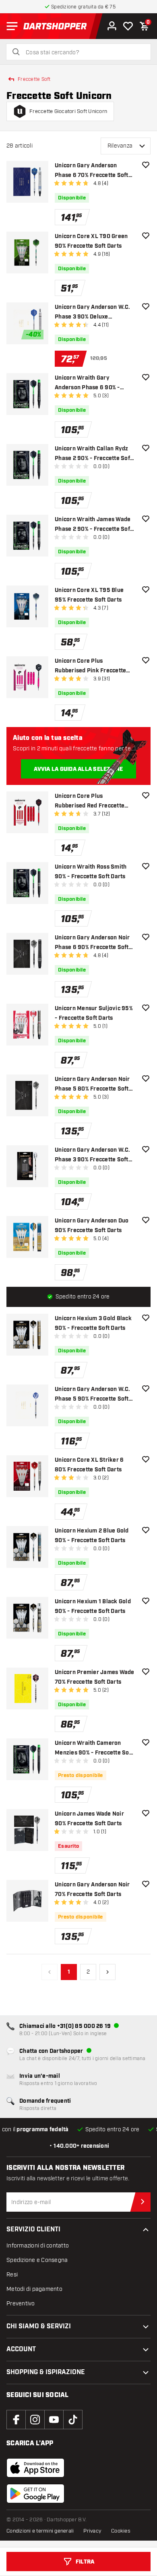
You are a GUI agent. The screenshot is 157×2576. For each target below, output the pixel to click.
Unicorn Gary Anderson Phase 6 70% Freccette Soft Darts (92, 171)
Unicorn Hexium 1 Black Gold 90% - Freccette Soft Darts (93, 1606)
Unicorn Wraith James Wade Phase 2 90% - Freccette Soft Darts (93, 525)
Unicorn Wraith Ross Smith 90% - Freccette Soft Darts (91, 872)
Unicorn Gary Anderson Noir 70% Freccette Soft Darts (92, 1890)
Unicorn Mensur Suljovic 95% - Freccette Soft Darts (94, 1013)
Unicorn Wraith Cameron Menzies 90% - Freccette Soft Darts (94, 1749)
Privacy (92, 2531)
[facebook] (16, 2420)
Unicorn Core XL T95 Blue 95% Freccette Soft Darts (89, 595)
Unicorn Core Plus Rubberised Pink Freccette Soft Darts (90, 667)
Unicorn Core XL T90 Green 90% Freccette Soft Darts (91, 241)
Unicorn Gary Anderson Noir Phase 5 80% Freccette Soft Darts (92, 1085)
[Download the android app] (35, 2494)
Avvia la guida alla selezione (78, 769)
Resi (12, 2275)
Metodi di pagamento (34, 2289)
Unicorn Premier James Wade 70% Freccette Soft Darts (95, 1677)
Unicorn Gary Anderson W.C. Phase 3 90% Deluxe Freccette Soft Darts (93, 313)
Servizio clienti (33, 2230)
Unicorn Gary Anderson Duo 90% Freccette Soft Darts (92, 1226)
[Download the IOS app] (35, 2468)
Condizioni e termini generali (40, 2531)
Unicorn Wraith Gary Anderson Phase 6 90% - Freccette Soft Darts (87, 383)
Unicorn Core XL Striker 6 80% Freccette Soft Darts (89, 1465)
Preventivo (21, 2304)
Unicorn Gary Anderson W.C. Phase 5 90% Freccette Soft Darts (93, 1395)
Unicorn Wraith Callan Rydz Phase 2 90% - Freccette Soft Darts (93, 454)
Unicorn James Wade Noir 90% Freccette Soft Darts (89, 1819)
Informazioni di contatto (38, 2246)
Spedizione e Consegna (37, 2260)
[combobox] (83, 53)
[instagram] (35, 2420)
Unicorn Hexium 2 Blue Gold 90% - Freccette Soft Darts (92, 1536)
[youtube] (54, 2420)
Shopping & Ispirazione (46, 2372)
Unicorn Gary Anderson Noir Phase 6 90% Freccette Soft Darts (92, 943)
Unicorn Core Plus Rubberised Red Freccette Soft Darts (90, 802)
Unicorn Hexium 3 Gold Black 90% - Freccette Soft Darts (93, 1323)
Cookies (121, 2531)
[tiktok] (73, 2420)
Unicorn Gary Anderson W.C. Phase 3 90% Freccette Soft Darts (93, 1156)
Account (21, 2349)
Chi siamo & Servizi (39, 2326)
